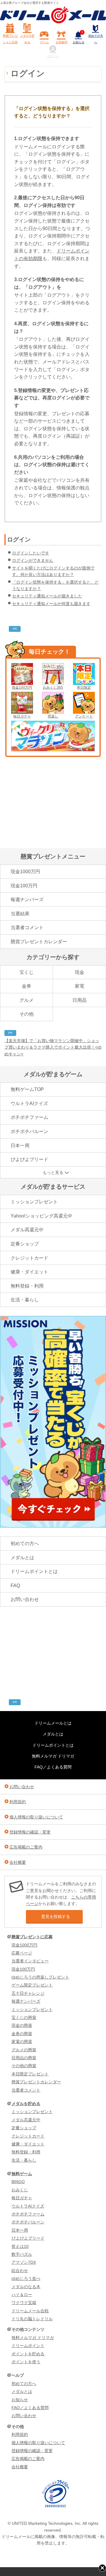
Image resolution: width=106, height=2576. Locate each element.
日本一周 (20, 1146)
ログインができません (33, 560)
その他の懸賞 (24, 2066)
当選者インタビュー (30, 1961)
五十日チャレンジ (28, 1993)
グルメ (26, 1000)
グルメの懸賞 (24, 2050)
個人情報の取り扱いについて (36, 1817)
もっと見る (53, 1172)
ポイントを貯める (28, 2354)
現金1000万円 (25, 872)
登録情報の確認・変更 (30, 1832)
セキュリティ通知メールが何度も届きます (51, 604)
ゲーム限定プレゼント (32, 1985)
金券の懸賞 (22, 2034)
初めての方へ (96, 39)
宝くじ (26, 972)
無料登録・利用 (27, 1286)
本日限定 (84, 687)
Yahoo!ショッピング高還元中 (42, 1216)
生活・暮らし (25, 1300)
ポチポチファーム (29, 1117)
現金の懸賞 (22, 2025)
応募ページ (22, 1953)
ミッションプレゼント (34, 1202)
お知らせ (79, 38)
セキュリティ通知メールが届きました (47, 596)
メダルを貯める (27, 39)
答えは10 (20, 2246)
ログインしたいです (31, 553)
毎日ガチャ (22, 716)
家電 (79, 986)
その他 (26, 1014)
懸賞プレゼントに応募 (10, 39)
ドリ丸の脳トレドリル (32, 2319)
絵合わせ (20, 2271)
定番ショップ (25, 1244)
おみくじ (20, 2190)
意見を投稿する (56, 1916)
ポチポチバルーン (29, 1131)
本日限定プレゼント (30, 2074)
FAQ (15, 1586)
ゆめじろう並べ (26, 2278)
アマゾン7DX (24, 2262)
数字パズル (22, 2254)
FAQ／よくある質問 (53, 1767)
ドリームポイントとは (34, 1571)
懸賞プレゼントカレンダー (39, 942)
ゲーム (44, 42)
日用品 (79, 1000)
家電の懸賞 (22, 2042)
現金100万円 (22, 687)
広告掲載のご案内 (26, 1847)
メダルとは (22, 1558)
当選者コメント (27, 927)
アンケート (84, 716)
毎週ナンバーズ (27, 900)
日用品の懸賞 (24, 2058)
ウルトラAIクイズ (29, 1103)
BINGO (18, 2182)
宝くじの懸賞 (24, 2017)
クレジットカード (29, 1258)
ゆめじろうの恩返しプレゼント (40, 1977)
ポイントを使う (26, 2362)
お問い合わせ (25, 1599)
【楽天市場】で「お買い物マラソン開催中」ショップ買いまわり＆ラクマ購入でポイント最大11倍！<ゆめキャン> (53, 1047)
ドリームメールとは (53, 1723)
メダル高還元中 (27, 1230)
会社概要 (18, 1862)
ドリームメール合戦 (30, 2311)
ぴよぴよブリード (29, 1159)
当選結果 (20, 914)
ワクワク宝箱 (24, 2303)
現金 (79, 972)
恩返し (53, 716)
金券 (26, 986)
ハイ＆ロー (22, 2295)
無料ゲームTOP (27, 1089)
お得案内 (62, 42)
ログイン (53, 56)
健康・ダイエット (29, 1272)
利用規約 (18, 1802)
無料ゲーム (22, 2174)
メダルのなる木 (26, 2287)
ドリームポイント (28, 2346)
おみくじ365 (53, 687)
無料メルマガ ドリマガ (53, 1756)
